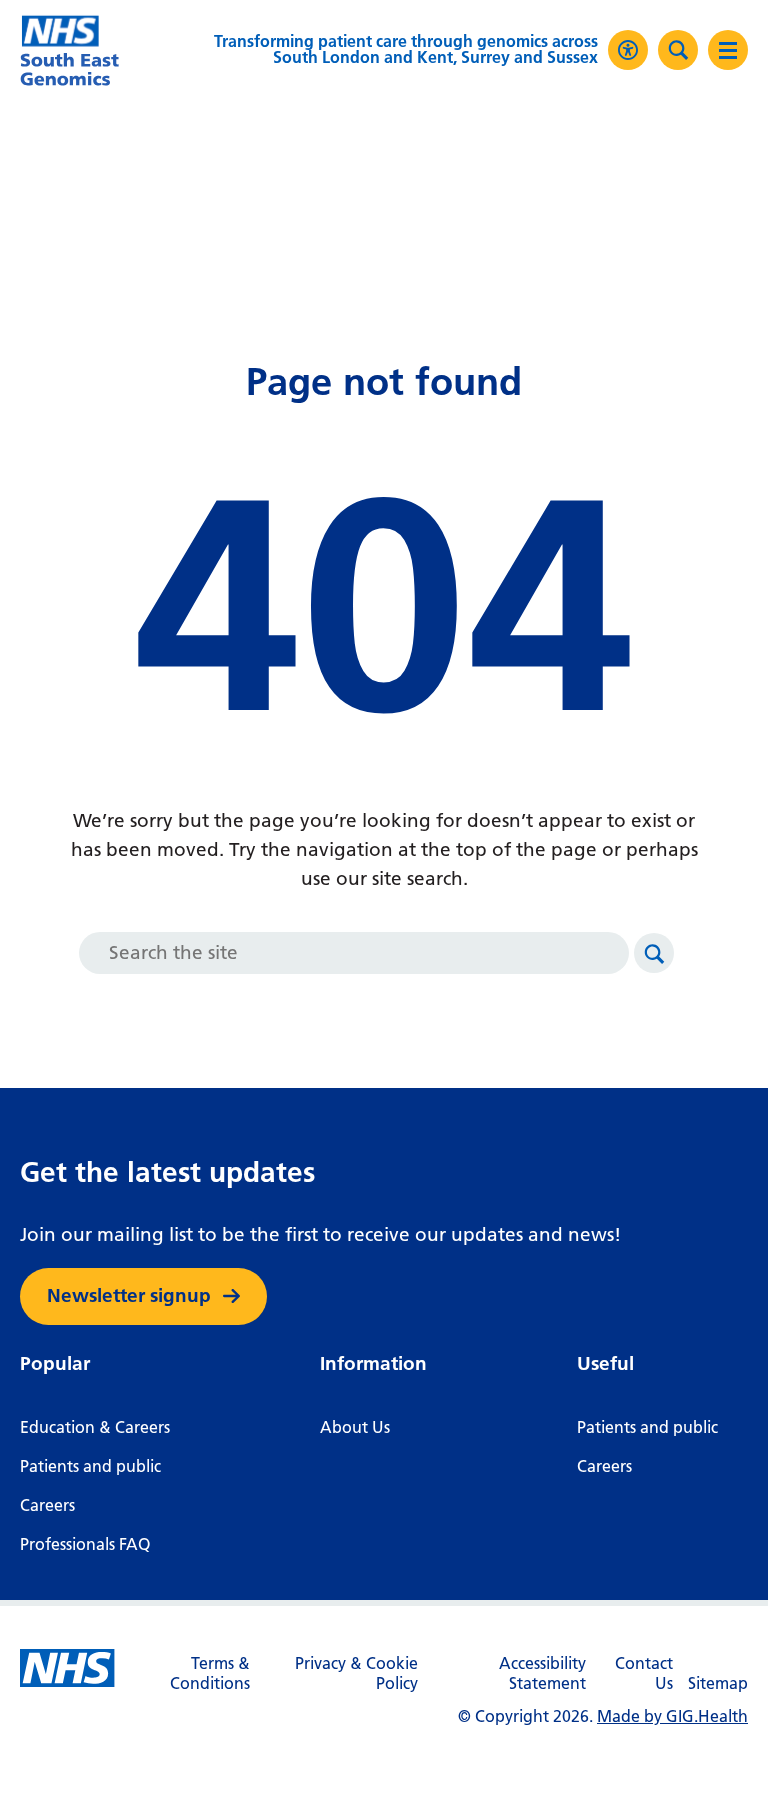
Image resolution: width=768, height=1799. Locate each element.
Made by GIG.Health (672, 1716)
